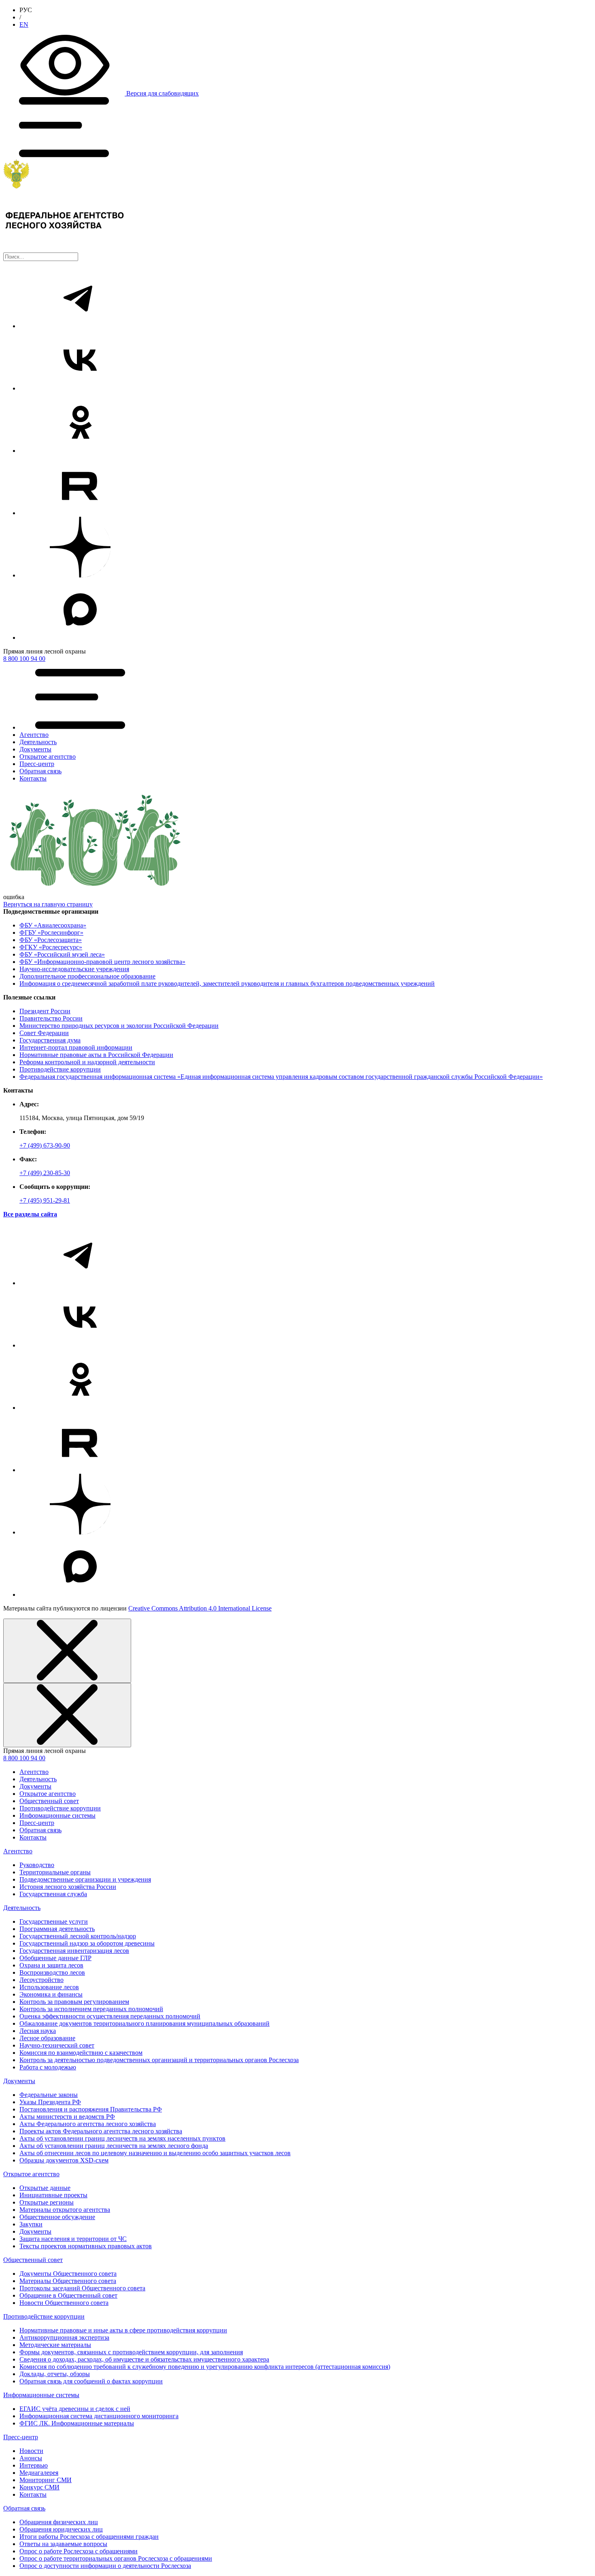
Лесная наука (38, 2031)
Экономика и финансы (51, 1994)
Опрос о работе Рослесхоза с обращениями (79, 2551)
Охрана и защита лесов (51, 1965)
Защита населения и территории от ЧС (73, 2239)
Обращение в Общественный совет (68, 2295)
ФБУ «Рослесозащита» (51, 940)
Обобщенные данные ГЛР (55, 1958)
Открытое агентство (48, 1794)
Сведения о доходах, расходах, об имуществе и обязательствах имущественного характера (144, 2359)
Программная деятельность (57, 1929)
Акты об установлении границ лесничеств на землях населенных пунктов (122, 2138)
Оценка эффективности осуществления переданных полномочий (110, 2016)
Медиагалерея (39, 2473)
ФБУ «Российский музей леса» (62, 954)
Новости (31, 2451)
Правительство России (51, 1018)
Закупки (31, 2224)
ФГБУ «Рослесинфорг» (51, 933)
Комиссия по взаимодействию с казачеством (81, 2053)
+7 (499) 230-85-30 (45, 1173)
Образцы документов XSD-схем (64, 2160)
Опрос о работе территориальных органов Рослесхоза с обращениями (116, 2558)
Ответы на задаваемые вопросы (63, 2544)
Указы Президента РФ (50, 2102)
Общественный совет (49, 1801)
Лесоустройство (41, 1980)
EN (24, 24)
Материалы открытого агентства (65, 2210)
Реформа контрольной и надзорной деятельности (87, 1062)
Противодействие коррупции (60, 1069)
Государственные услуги (54, 1921)
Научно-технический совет (57, 2045)
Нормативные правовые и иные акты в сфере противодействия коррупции (123, 2330)
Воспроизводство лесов (52, 1972)
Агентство (34, 1772)
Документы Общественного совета (68, 2274)
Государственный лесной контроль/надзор (78, 1936)
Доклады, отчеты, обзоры (55, 2374)
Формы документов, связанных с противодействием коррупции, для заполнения (131, 2352)
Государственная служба (53, 1894)
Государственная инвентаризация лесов (74, 1951)
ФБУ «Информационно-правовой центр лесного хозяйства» (102, 962)
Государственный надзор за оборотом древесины (87, 1943)
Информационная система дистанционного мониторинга (99, 2416)
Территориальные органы (55, 1872)
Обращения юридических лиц (61, 2529)
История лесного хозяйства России (68, 1887)
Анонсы (31, 2458)
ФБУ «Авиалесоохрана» (53, 925)
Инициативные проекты (53, 2195)
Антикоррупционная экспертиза (64, 2337)
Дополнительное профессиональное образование (87, 976)
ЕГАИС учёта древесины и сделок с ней (75, 2409)
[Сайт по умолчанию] (297, 206)
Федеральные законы (49, 2095)
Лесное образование (47, 2038)
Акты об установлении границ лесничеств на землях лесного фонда (114, 2146)
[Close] (67, 1651)
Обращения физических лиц (59, 2522)
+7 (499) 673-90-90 (45, 1145)
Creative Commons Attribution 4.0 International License (200, 1608)
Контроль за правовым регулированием (74, 2002)
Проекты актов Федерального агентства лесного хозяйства (101, 2131)
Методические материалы (55, 2345)
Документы (35, 1786)
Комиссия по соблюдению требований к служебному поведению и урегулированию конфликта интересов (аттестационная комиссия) (205, 2367)
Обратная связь (40, 1830)
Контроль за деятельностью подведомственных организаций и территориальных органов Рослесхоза (159, 2060)
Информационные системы (57, 1815)
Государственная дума (50, 1040)
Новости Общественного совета (64, 2303)
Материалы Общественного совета (68, 2281)
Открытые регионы (47, 2202)
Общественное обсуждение (57, 2217)
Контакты (33, 1837)
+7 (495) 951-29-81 (45, 1200)
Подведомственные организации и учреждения (85, 1879)
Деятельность (38, 1779)
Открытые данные (45, 2188)
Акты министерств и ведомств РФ (67, 2117)
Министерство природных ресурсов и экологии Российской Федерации (119, 1026)
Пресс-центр (37, 1823)
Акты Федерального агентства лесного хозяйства (88, 2124)
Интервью (34, 2465)
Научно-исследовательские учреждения (74, 969)
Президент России (45, 1011)
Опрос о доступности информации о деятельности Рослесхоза (105, 2566)
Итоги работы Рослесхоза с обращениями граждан (89, 2537)
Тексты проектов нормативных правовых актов (86, 2246)
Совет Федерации (44, 1033)
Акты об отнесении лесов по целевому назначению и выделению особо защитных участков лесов (155, 2153)
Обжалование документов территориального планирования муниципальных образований (144, 2023)
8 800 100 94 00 (24, 659)
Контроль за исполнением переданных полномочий (91, 2009)
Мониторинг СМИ (46, 2480)
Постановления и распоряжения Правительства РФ (91, 2109)
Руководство (37, 1865)
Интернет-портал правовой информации (76, 1047)
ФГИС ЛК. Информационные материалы (77, 2423)
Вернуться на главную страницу (48, 904)
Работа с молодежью (48, 2067)
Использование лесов (49, 1987)
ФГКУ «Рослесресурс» (51, 947)
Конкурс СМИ (39, 2487)
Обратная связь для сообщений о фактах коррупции (91, 2381)
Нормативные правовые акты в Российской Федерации (96, 1055)
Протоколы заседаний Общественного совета (82, 2288)
